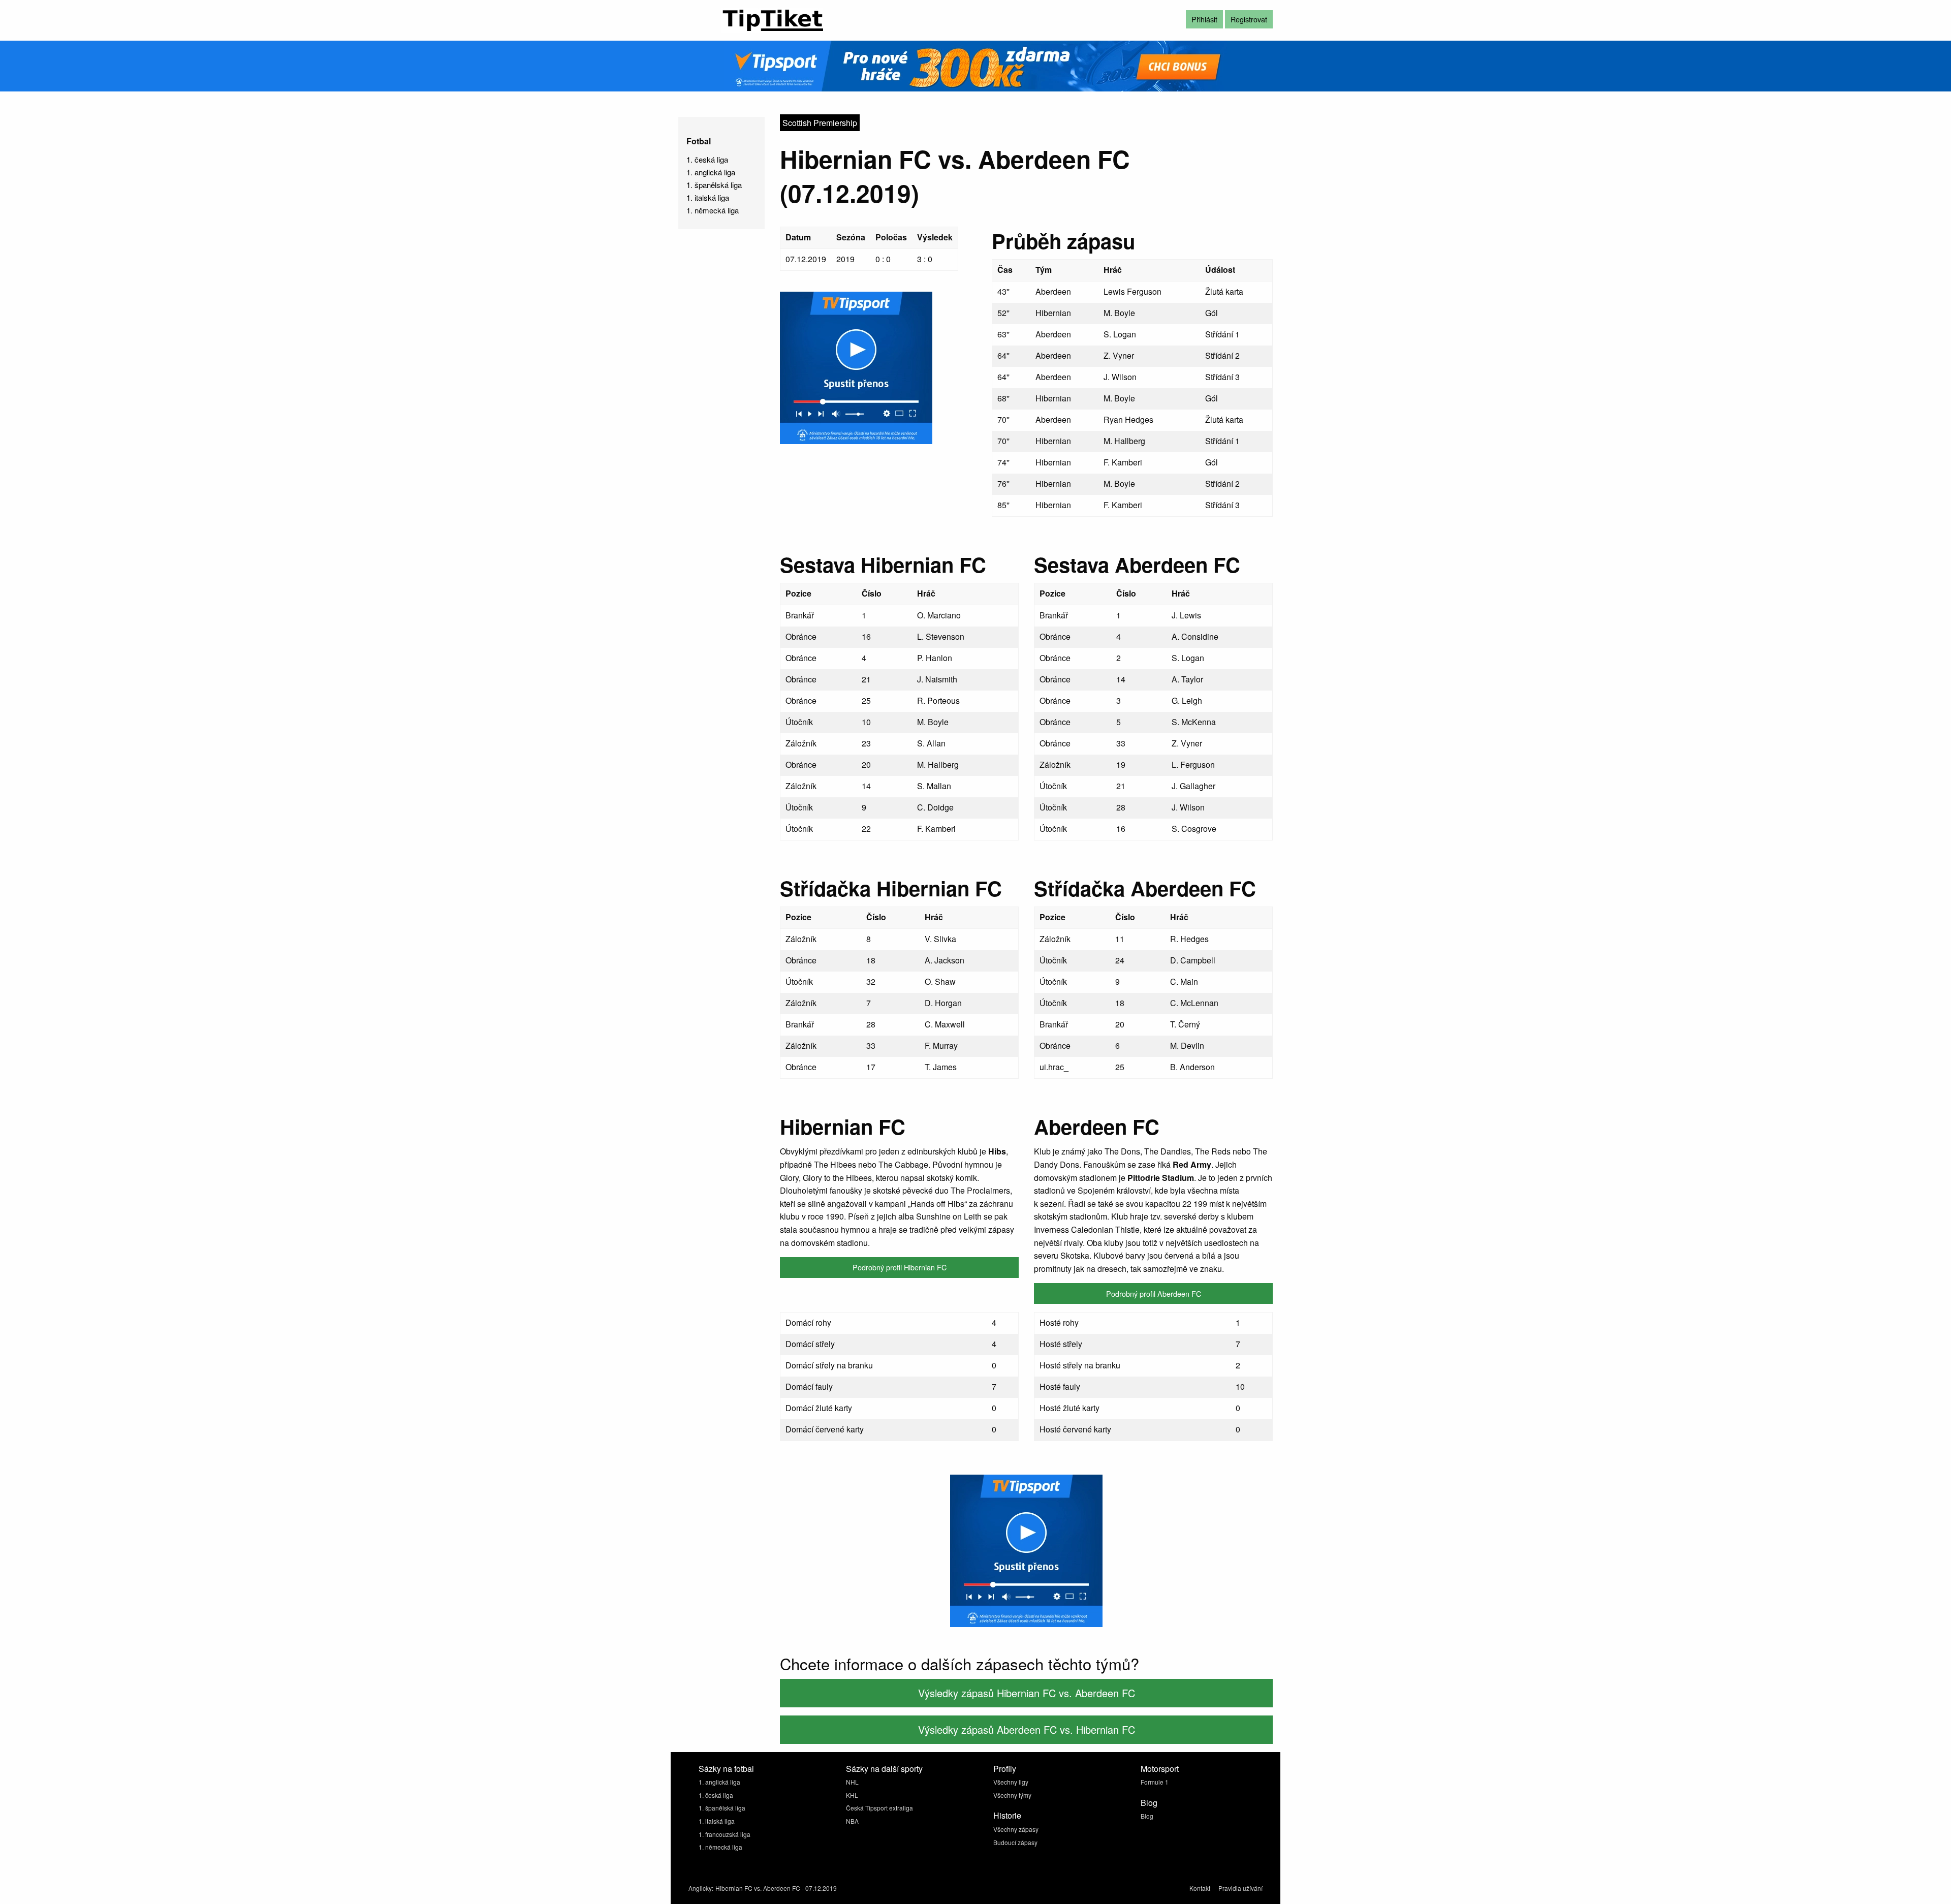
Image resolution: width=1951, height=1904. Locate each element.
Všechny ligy (1011, 1782)
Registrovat (1249, 19)
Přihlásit (1204, 19)
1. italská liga (708, 197)
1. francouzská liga (725, 1834)
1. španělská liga (714, 185)
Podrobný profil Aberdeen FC (1154, 1293)
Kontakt (1200, 1888)
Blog (1147, 1816)
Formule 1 (1155, 1782)
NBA (852, 1821)
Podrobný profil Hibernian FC (900, 1267)
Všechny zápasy (1016, 1829)
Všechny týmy (1012, 1795)
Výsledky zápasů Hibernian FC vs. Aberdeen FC (1027, 1693)
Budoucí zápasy (1015, 1842)
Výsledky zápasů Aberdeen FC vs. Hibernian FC (1027, 1729)
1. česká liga (707, 159)
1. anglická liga (711, 172)
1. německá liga (713, 210)
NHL (852, 1782)
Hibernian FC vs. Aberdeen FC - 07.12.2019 (776, 1888)
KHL (852, 1795)
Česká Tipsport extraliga (879, 1808)
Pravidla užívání (1240, 1888)
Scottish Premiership (820, 123)
